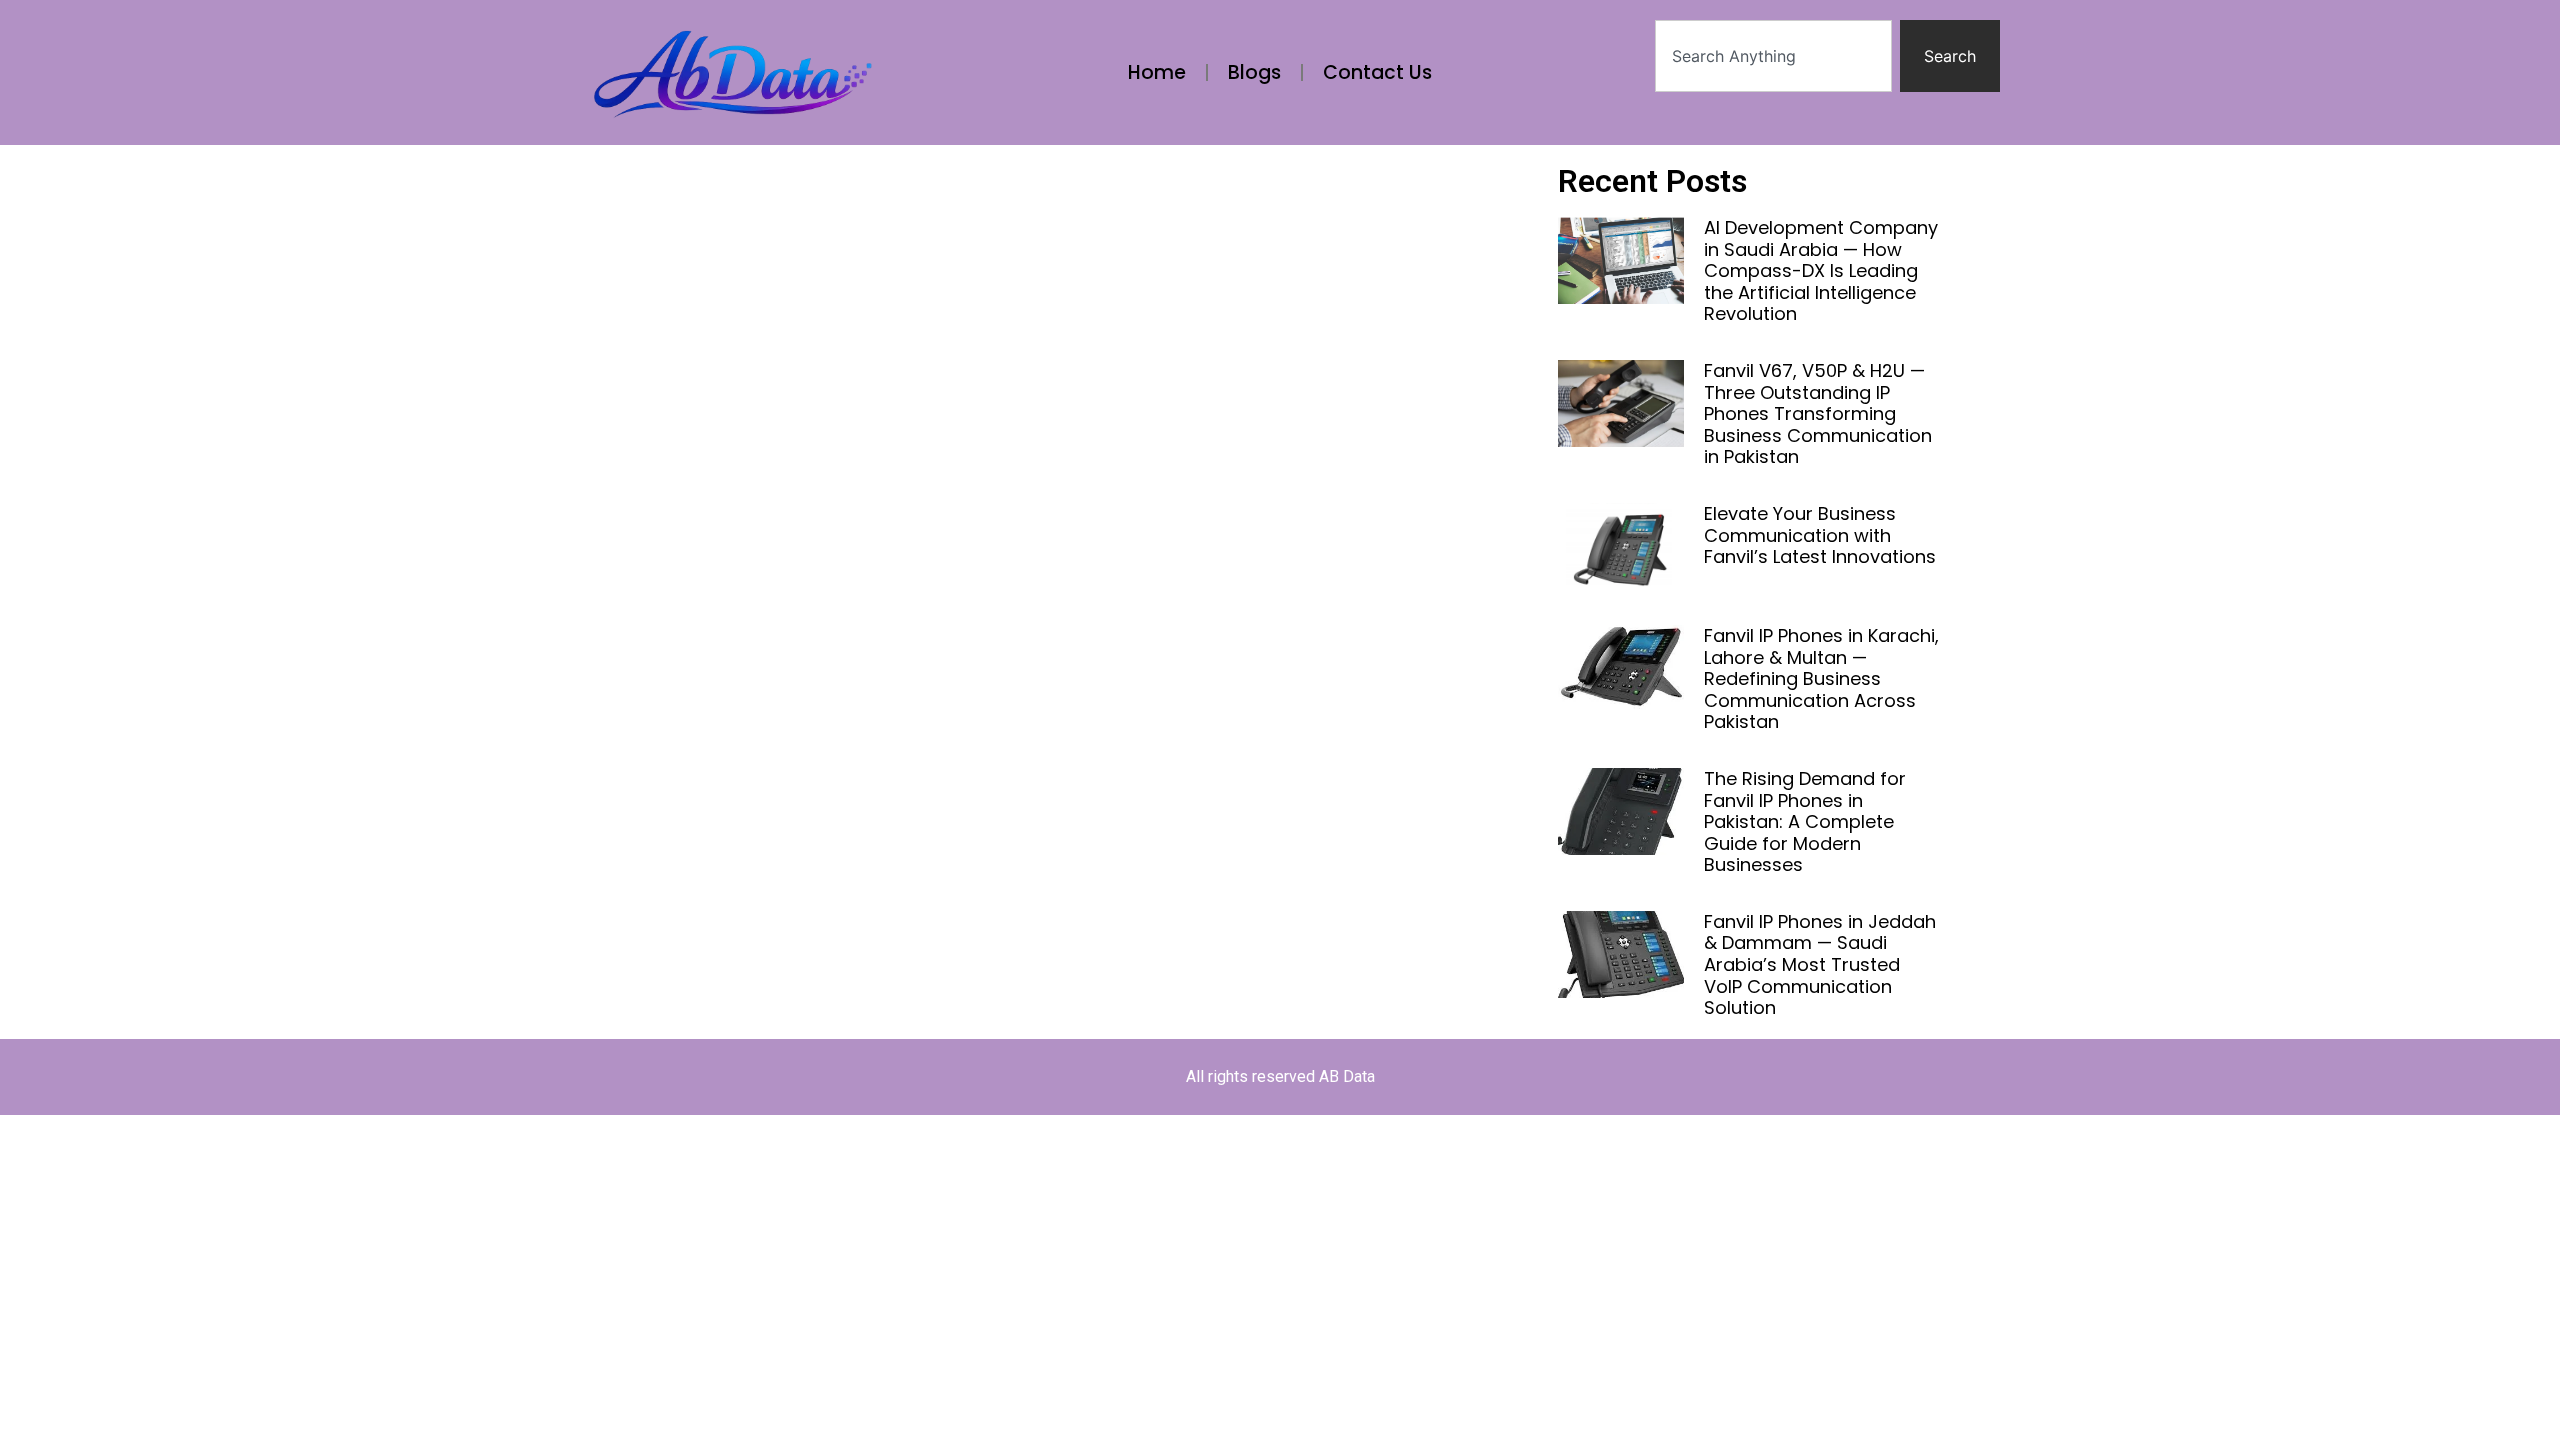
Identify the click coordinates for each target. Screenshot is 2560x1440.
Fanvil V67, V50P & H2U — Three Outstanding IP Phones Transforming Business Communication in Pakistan (1818, 413)
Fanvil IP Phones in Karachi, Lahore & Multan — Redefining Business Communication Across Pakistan (1821, 678)
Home (1157, 72)
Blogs (1254, 72)
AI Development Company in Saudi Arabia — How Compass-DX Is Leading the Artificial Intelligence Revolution (1821, 270)
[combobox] (1773, 56)
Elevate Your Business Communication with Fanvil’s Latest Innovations (1820, 535)
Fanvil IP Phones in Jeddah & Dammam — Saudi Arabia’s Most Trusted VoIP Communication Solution (1820, 964)
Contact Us (1377, 72)
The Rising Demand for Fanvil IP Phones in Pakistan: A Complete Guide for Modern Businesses (1805, 821)
